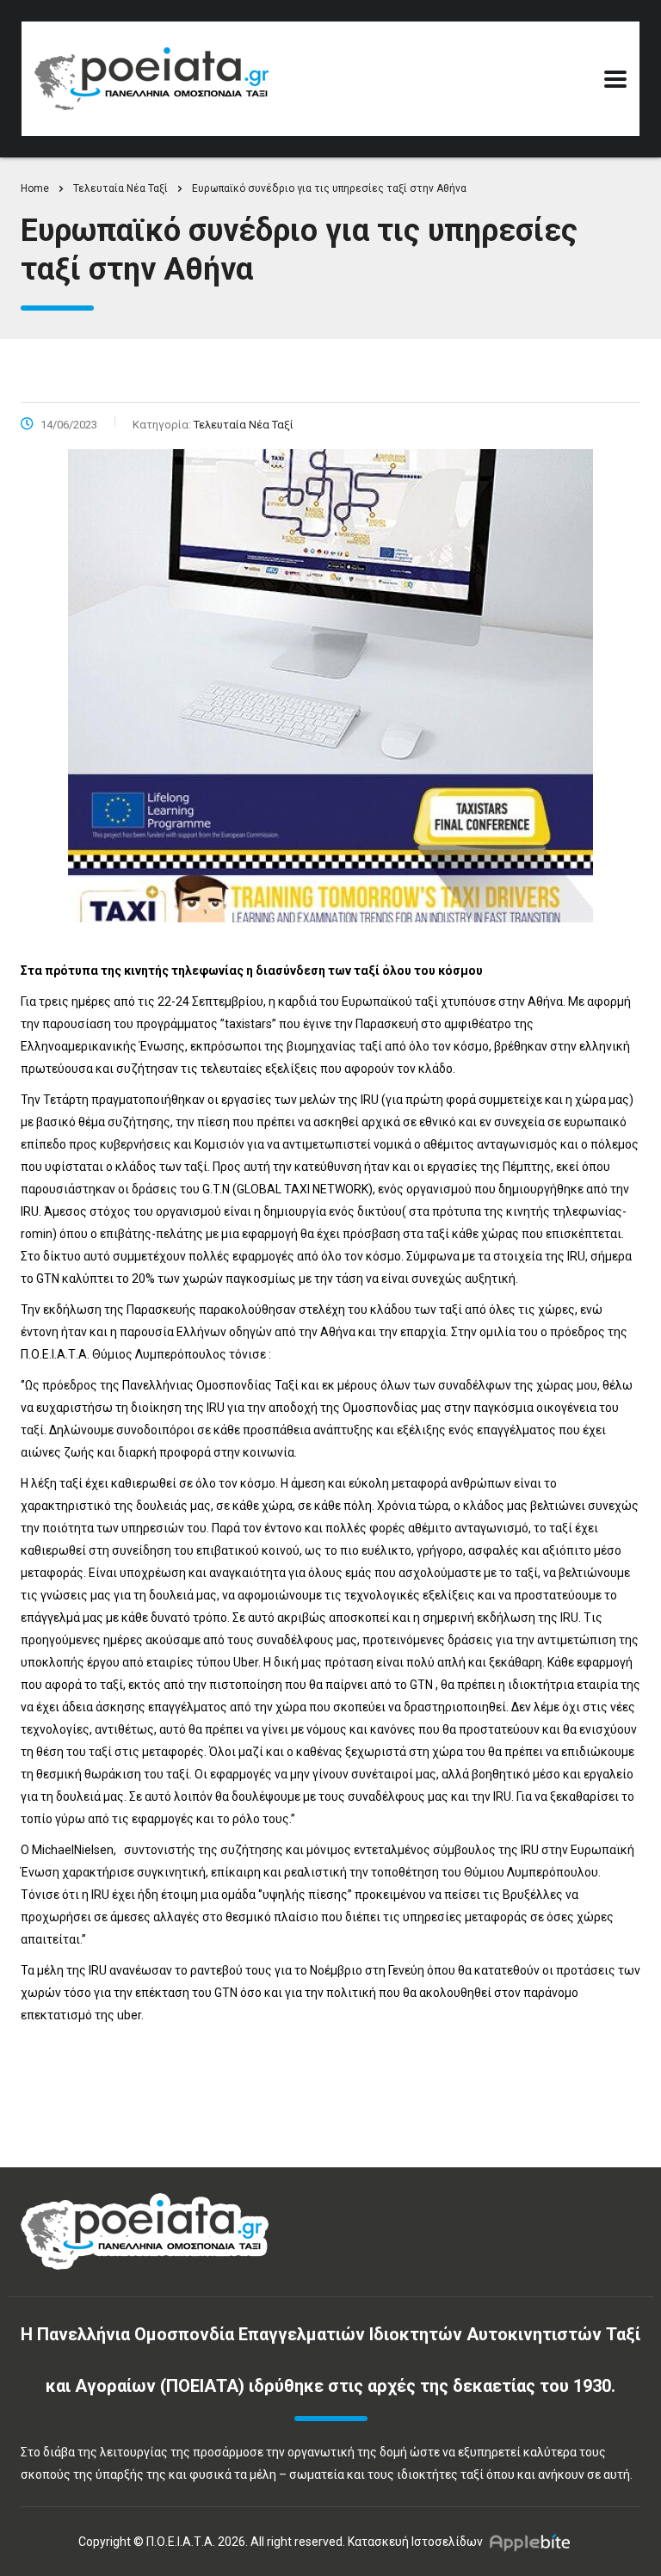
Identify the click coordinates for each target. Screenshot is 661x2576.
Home (35, 188)
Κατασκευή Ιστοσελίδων (415, 2542)
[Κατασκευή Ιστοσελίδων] (534, 2542)
